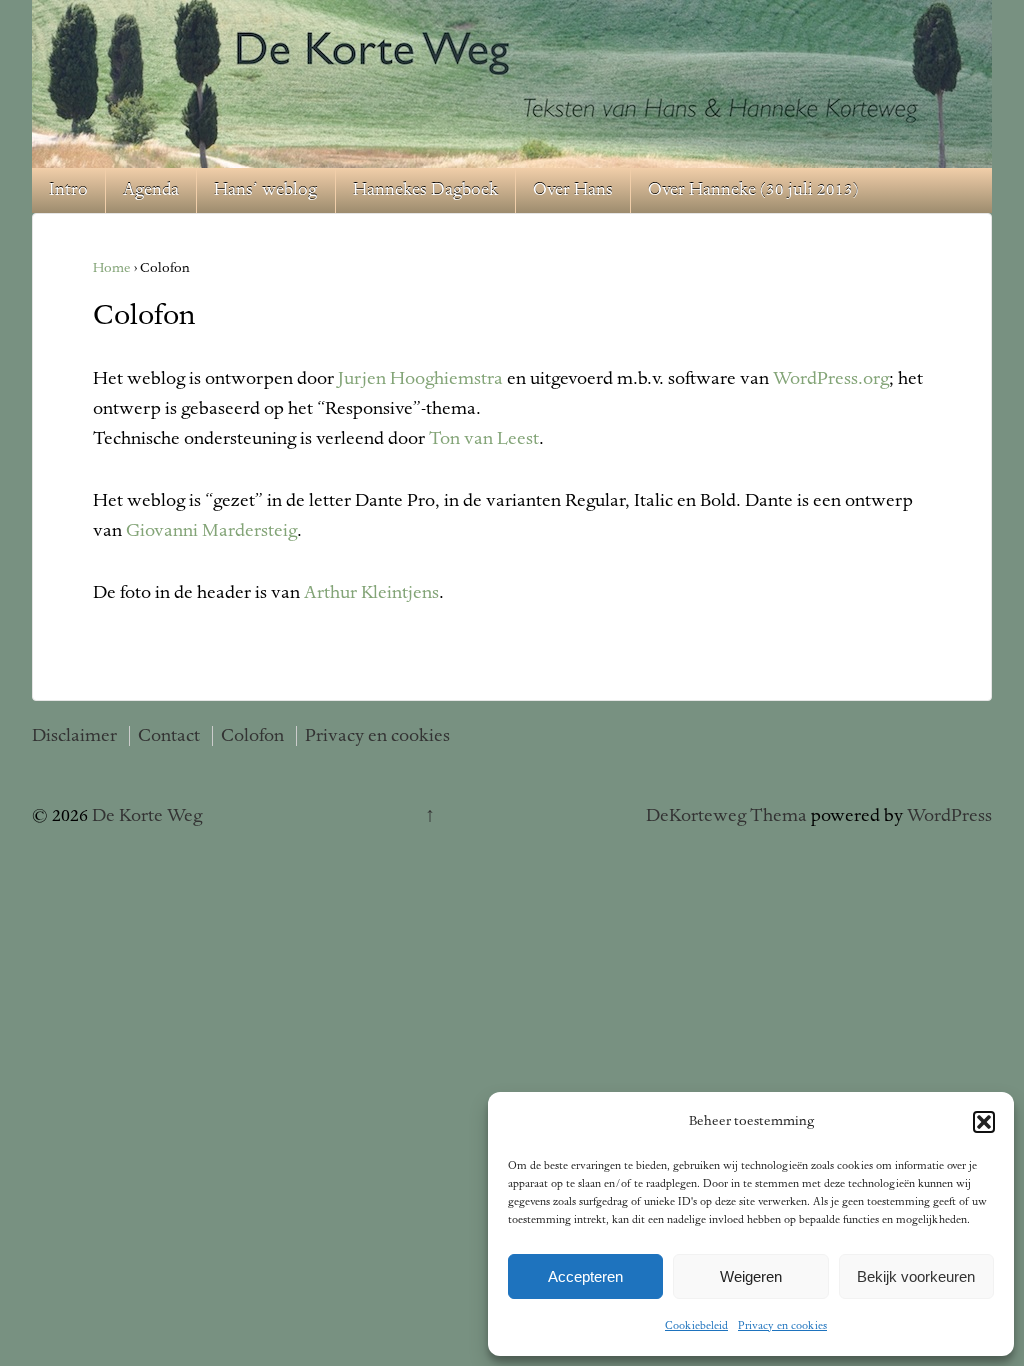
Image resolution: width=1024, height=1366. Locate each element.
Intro (68, 190)
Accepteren (585, 1276)
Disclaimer (74, 736)
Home (112, 268)
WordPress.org (831, 379)
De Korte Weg (145, 816)
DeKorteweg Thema (726, 816)
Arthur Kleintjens (371, 593)
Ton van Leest (484, 439)
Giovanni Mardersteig (211, 531)
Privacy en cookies (782, 1326)
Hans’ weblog (265, 190)
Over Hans (573, 190)
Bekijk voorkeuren (916, 1276)
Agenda (151, 190)
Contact (169, 736)
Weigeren (751, 1276)
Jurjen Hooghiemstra (420, 379)
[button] (984, 1122)
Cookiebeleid (696, 1326)
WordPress (949, 816)
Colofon (252, 736)
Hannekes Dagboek (425, 190)
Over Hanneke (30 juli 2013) (753, 190)
